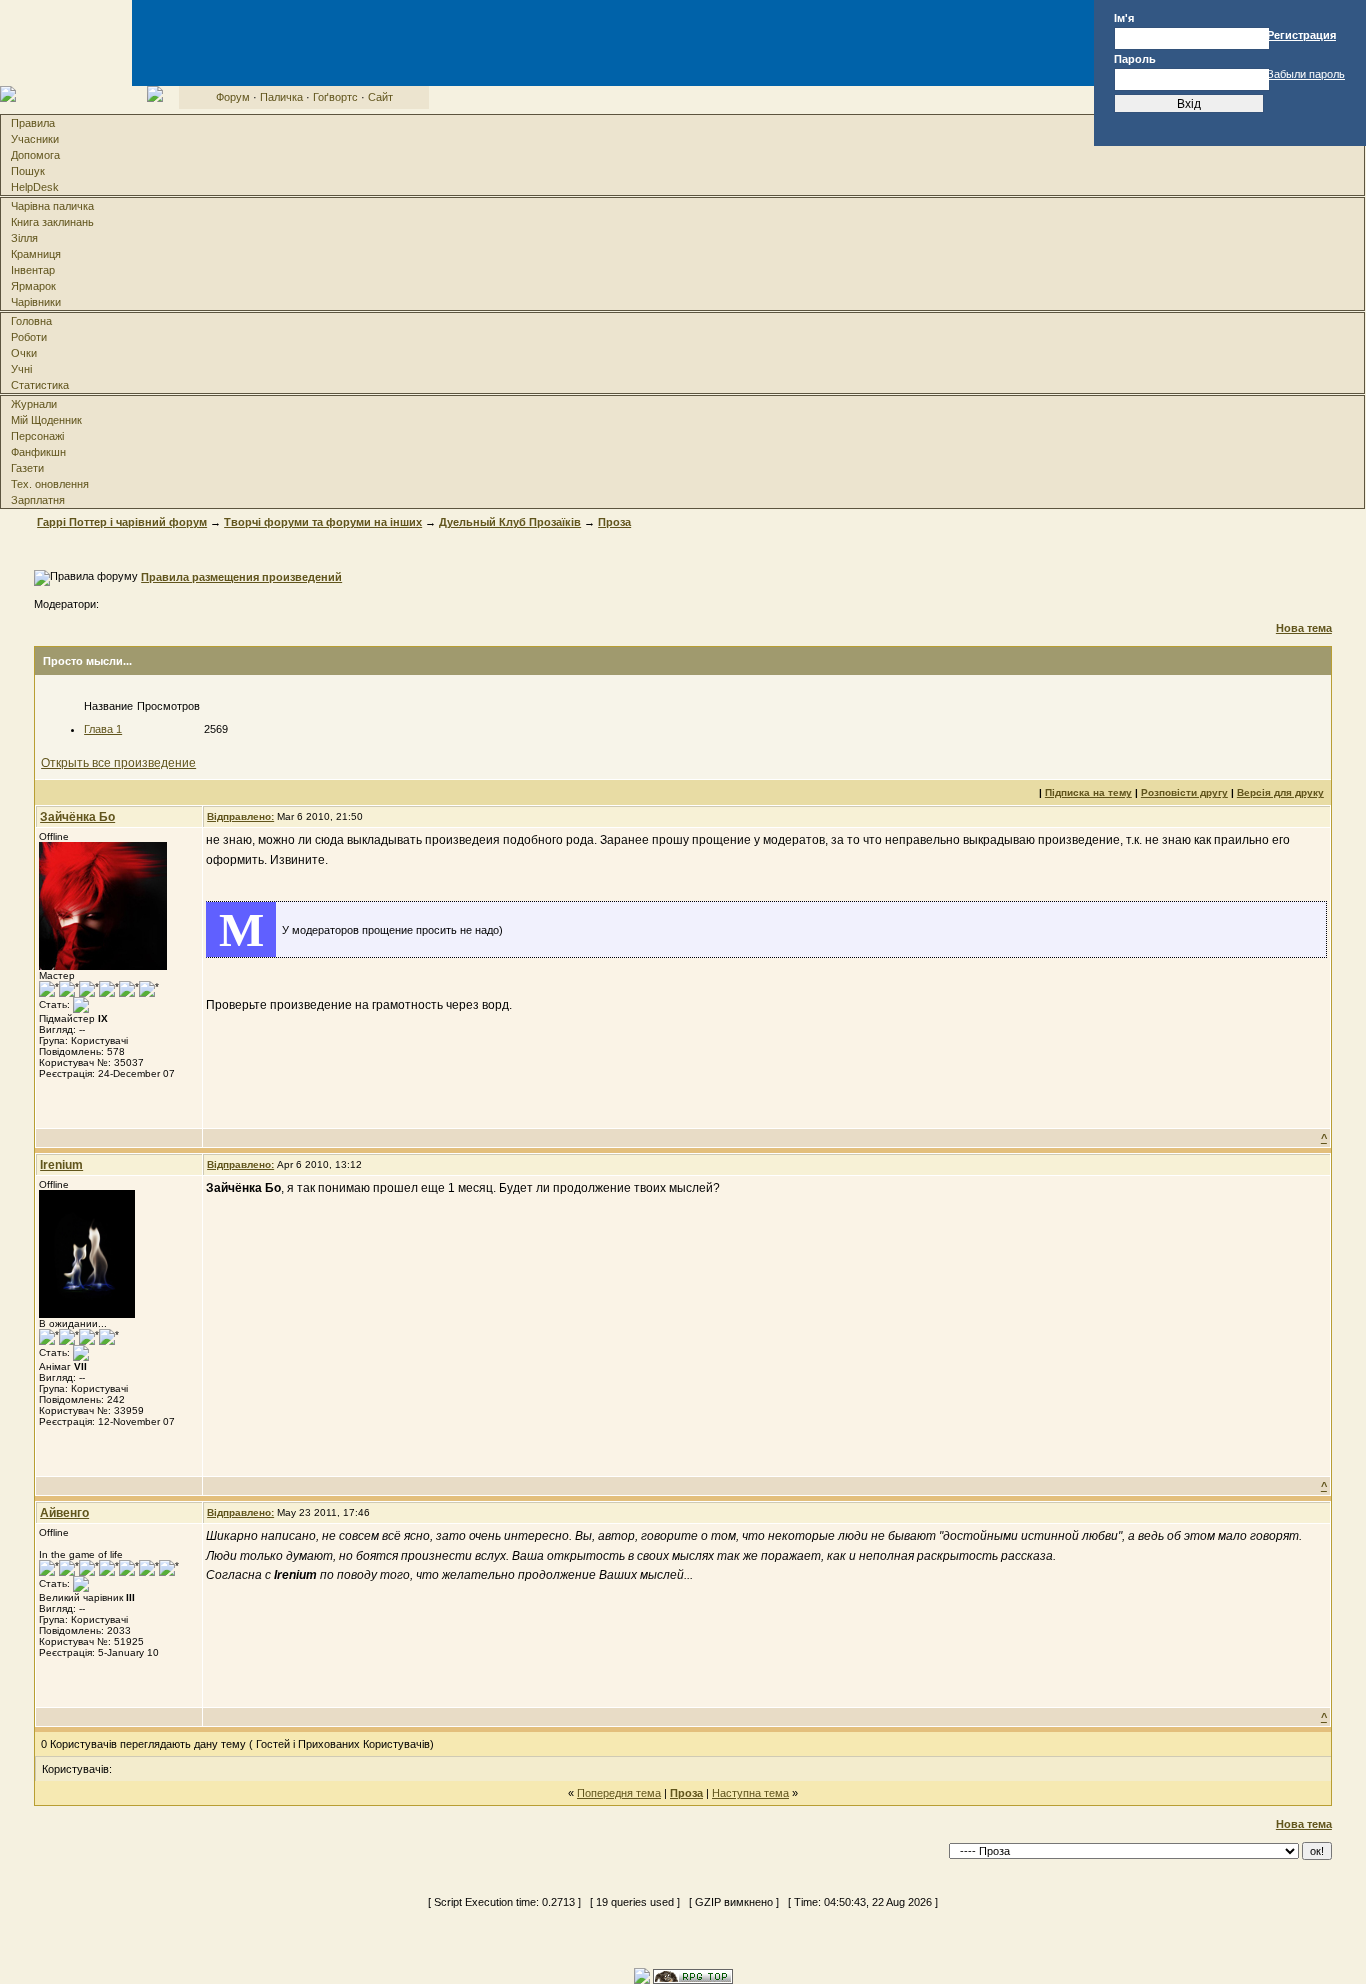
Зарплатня (38, 500)
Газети (27, 468)
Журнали (34, 404)
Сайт (380, 97)
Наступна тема (750, 1793)
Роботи (29, 337)
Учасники (35, 139)
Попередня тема (619, 1793)
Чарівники (36, 302)
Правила (33, 123)
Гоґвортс (335, 97)
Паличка (281, 97)
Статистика (40, 385)
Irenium (61, 1165)
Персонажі (37, 436)
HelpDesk (35, 187)
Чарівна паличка (52, 206)
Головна (31, 321)
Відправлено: (240, 816)
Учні (21, 369)
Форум (233, 97)
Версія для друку (1280, 792)
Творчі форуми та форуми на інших (323, 522)
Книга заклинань (52, 222)
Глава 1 (103, 729)
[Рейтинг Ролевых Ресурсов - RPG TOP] (693, 1975)
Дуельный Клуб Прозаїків (510, 522)
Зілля (24, 238)
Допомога (35, 155)
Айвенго (64, 1513)
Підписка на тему (1088, 792)
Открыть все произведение (118, 763)
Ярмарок (33, 286)
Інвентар (33, 270)
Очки (24, 353)
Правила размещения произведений (241, 577)
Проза (614, 522)
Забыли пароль (1306, 74)
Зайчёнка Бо (77, 817)
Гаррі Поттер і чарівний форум (122, 522)
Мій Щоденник (46, 420)
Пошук (28, 171)
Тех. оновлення (50, 484)
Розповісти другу (1184, 792)
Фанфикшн (38, 452)
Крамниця (36, 254)
